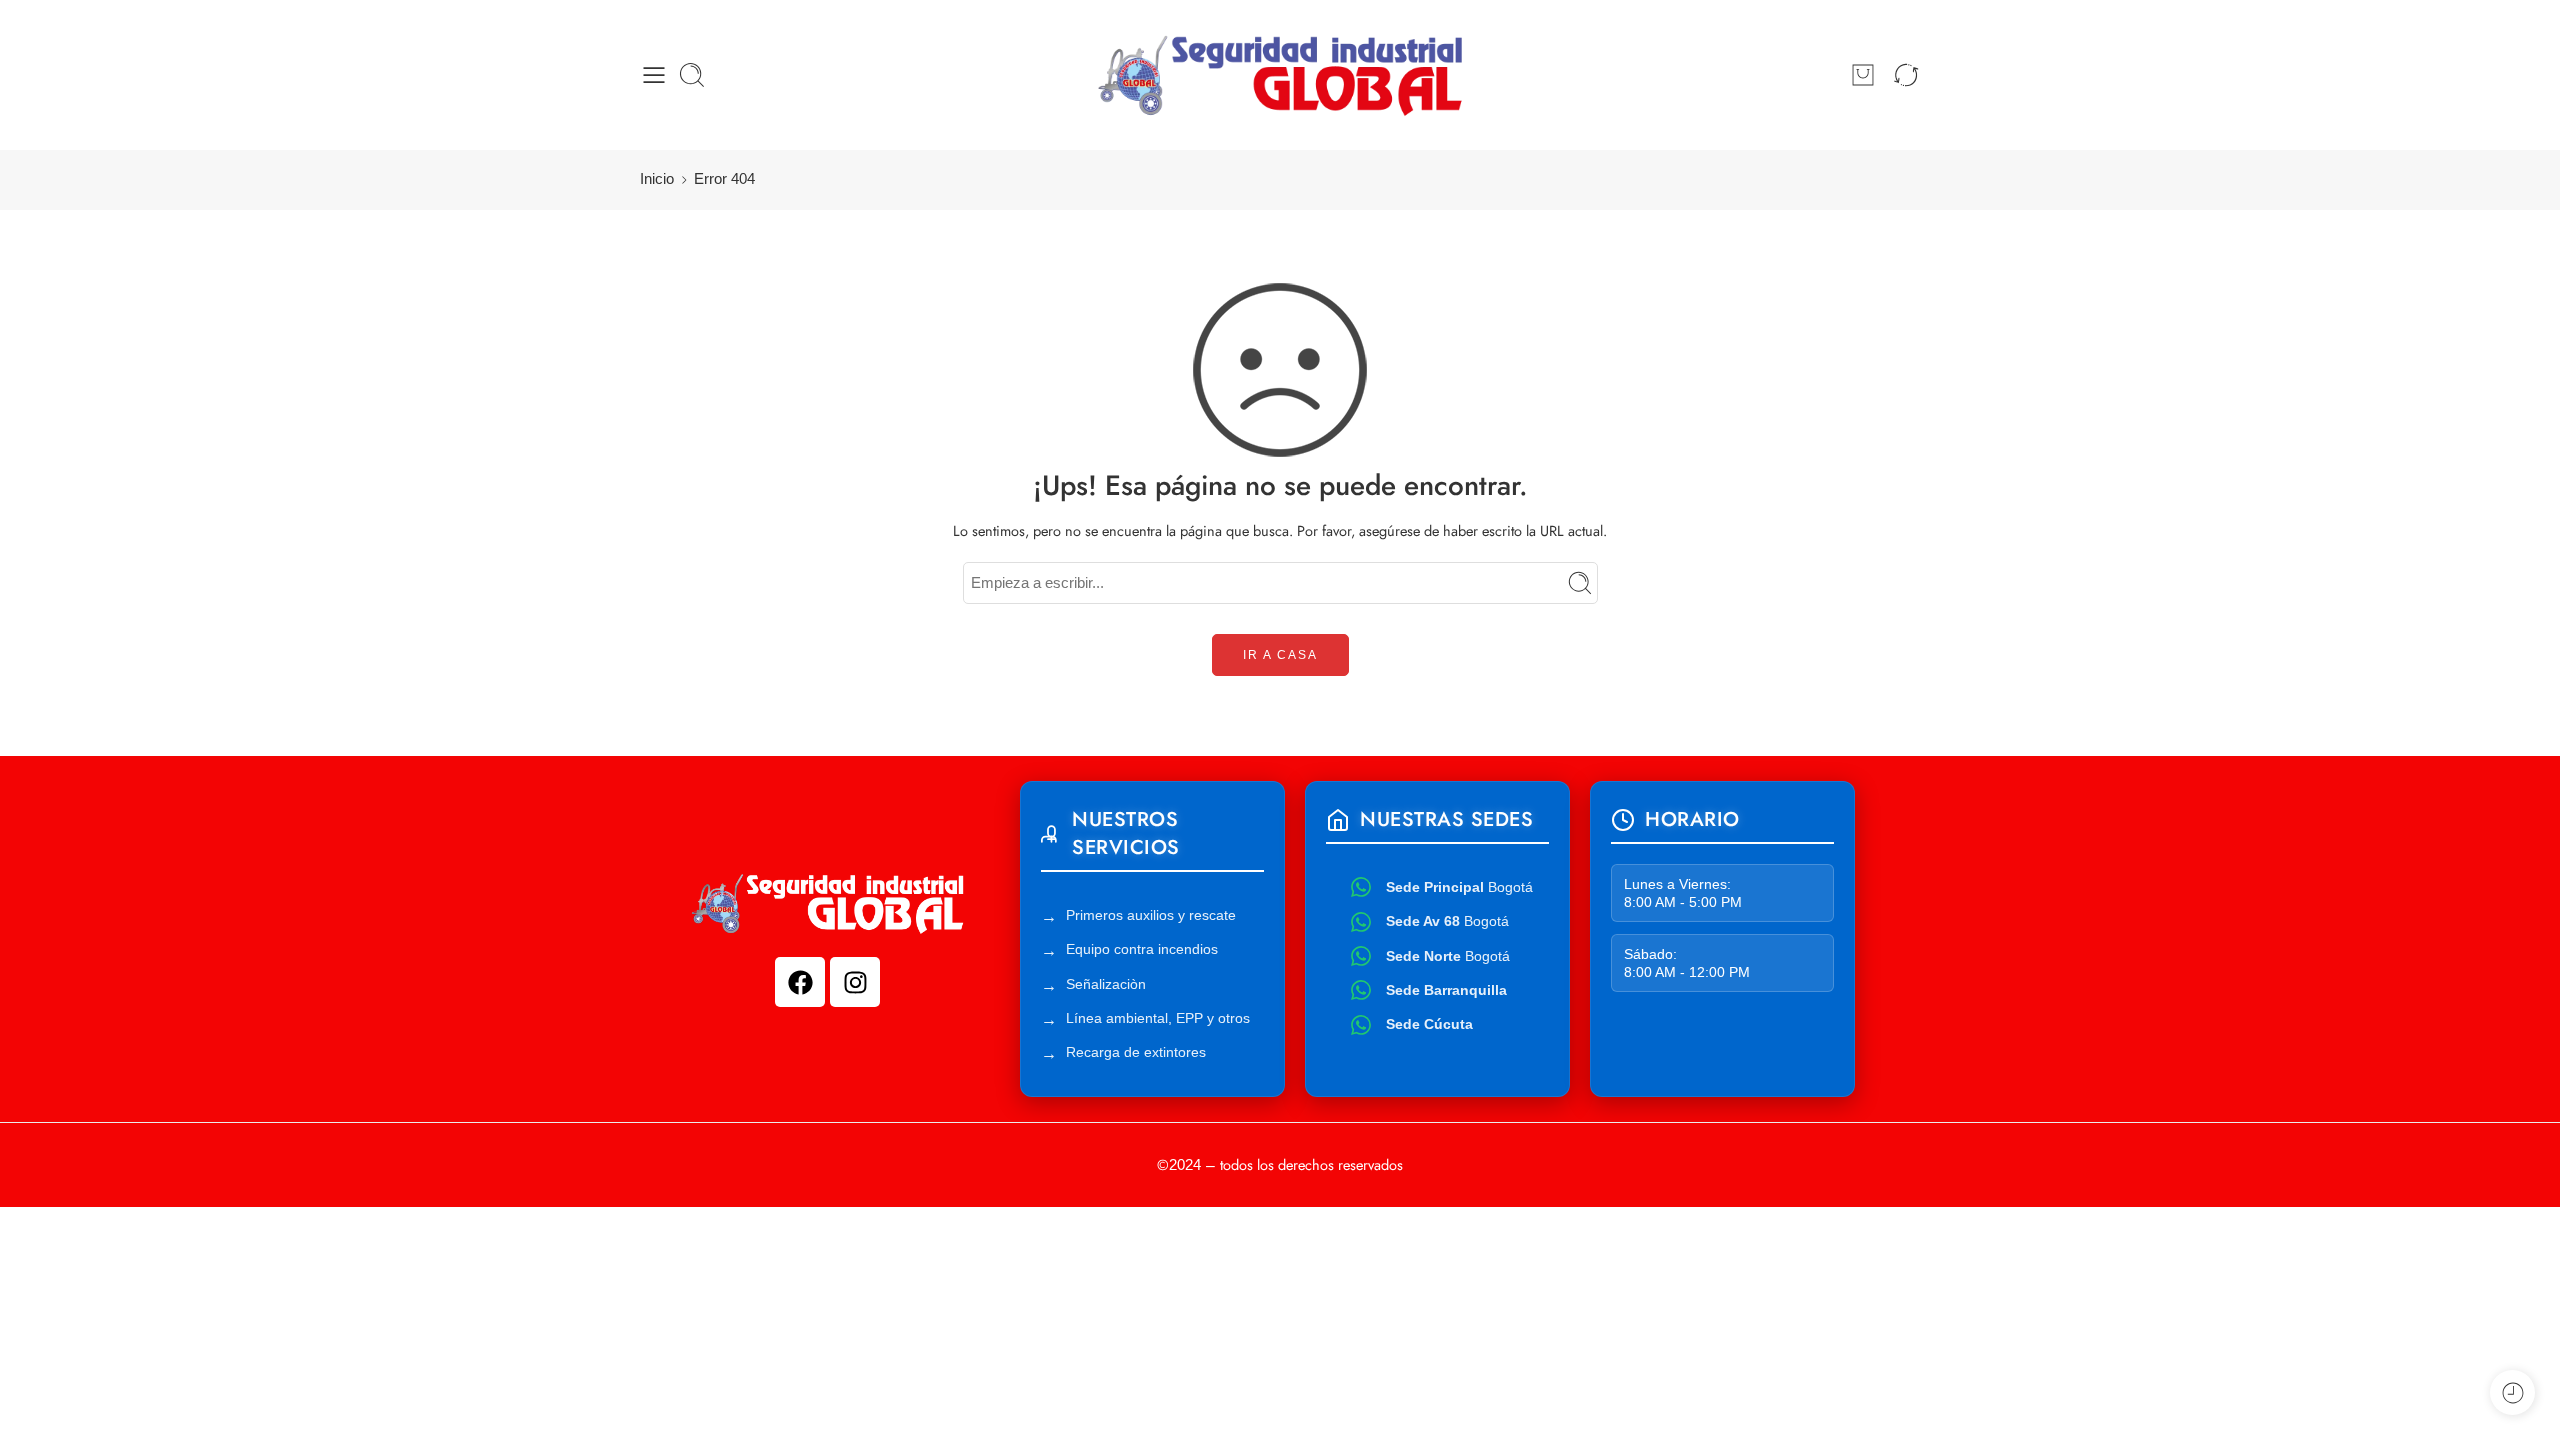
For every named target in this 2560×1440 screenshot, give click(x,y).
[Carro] (1863, 75)
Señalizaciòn (1106, 984)
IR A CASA (1280, 655)
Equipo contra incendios (1142, 949)
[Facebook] (800, 982)
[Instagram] (855, 982)
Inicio (657, 179)
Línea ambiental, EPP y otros (1158, 1018)
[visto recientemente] (2512, 1392)
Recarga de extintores (1136, 1052)
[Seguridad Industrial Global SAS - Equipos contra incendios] (1280, 75)
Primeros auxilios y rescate (1151, 915)
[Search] (692, 75)
